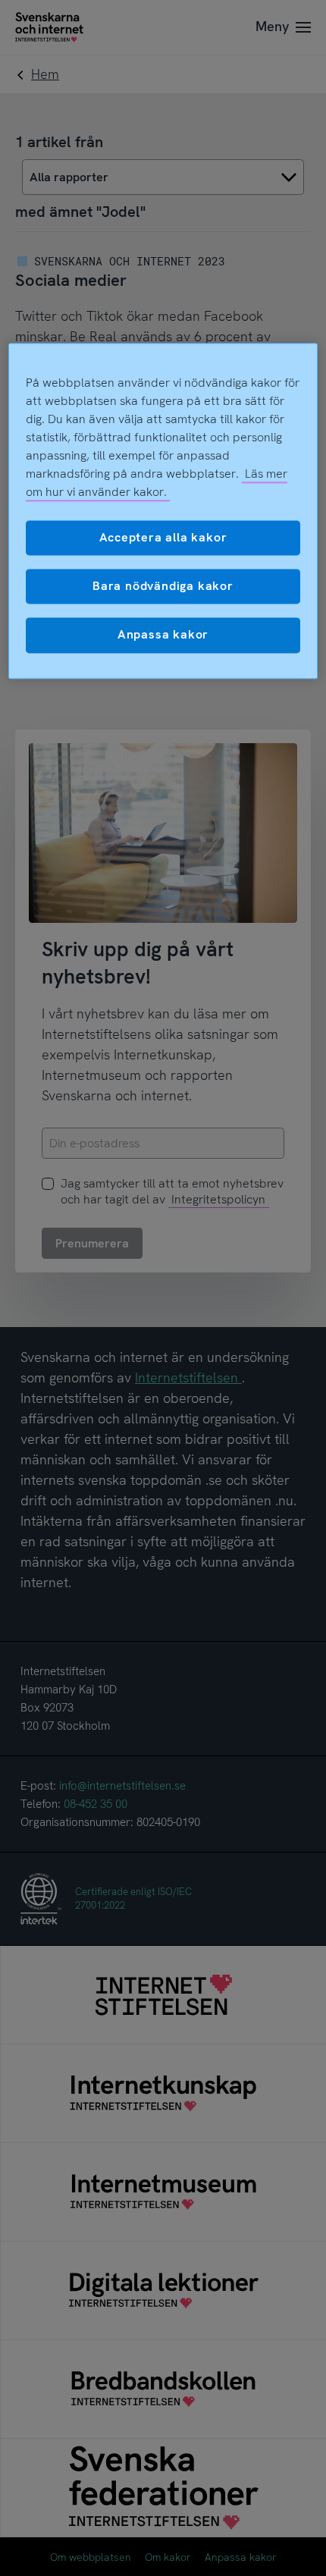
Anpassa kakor (163, 635)
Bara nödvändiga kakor (163, 586)
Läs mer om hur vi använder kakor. (157, 483)
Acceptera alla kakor (163, 537)
